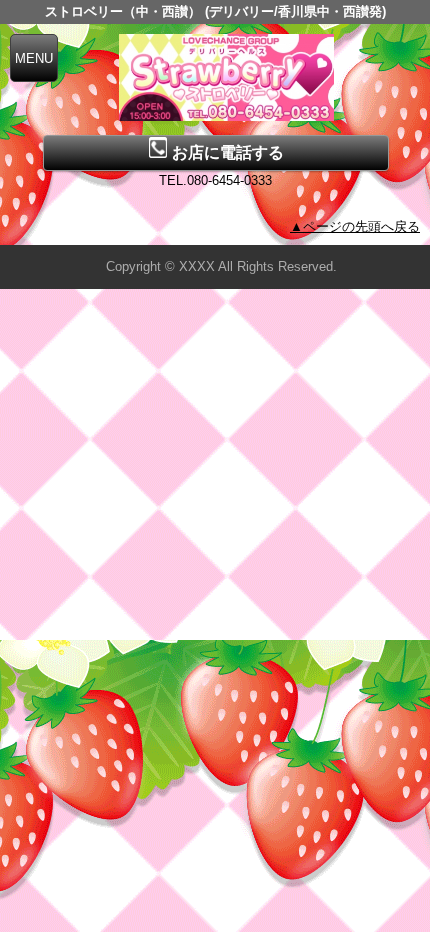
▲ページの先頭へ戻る (355, 226)
